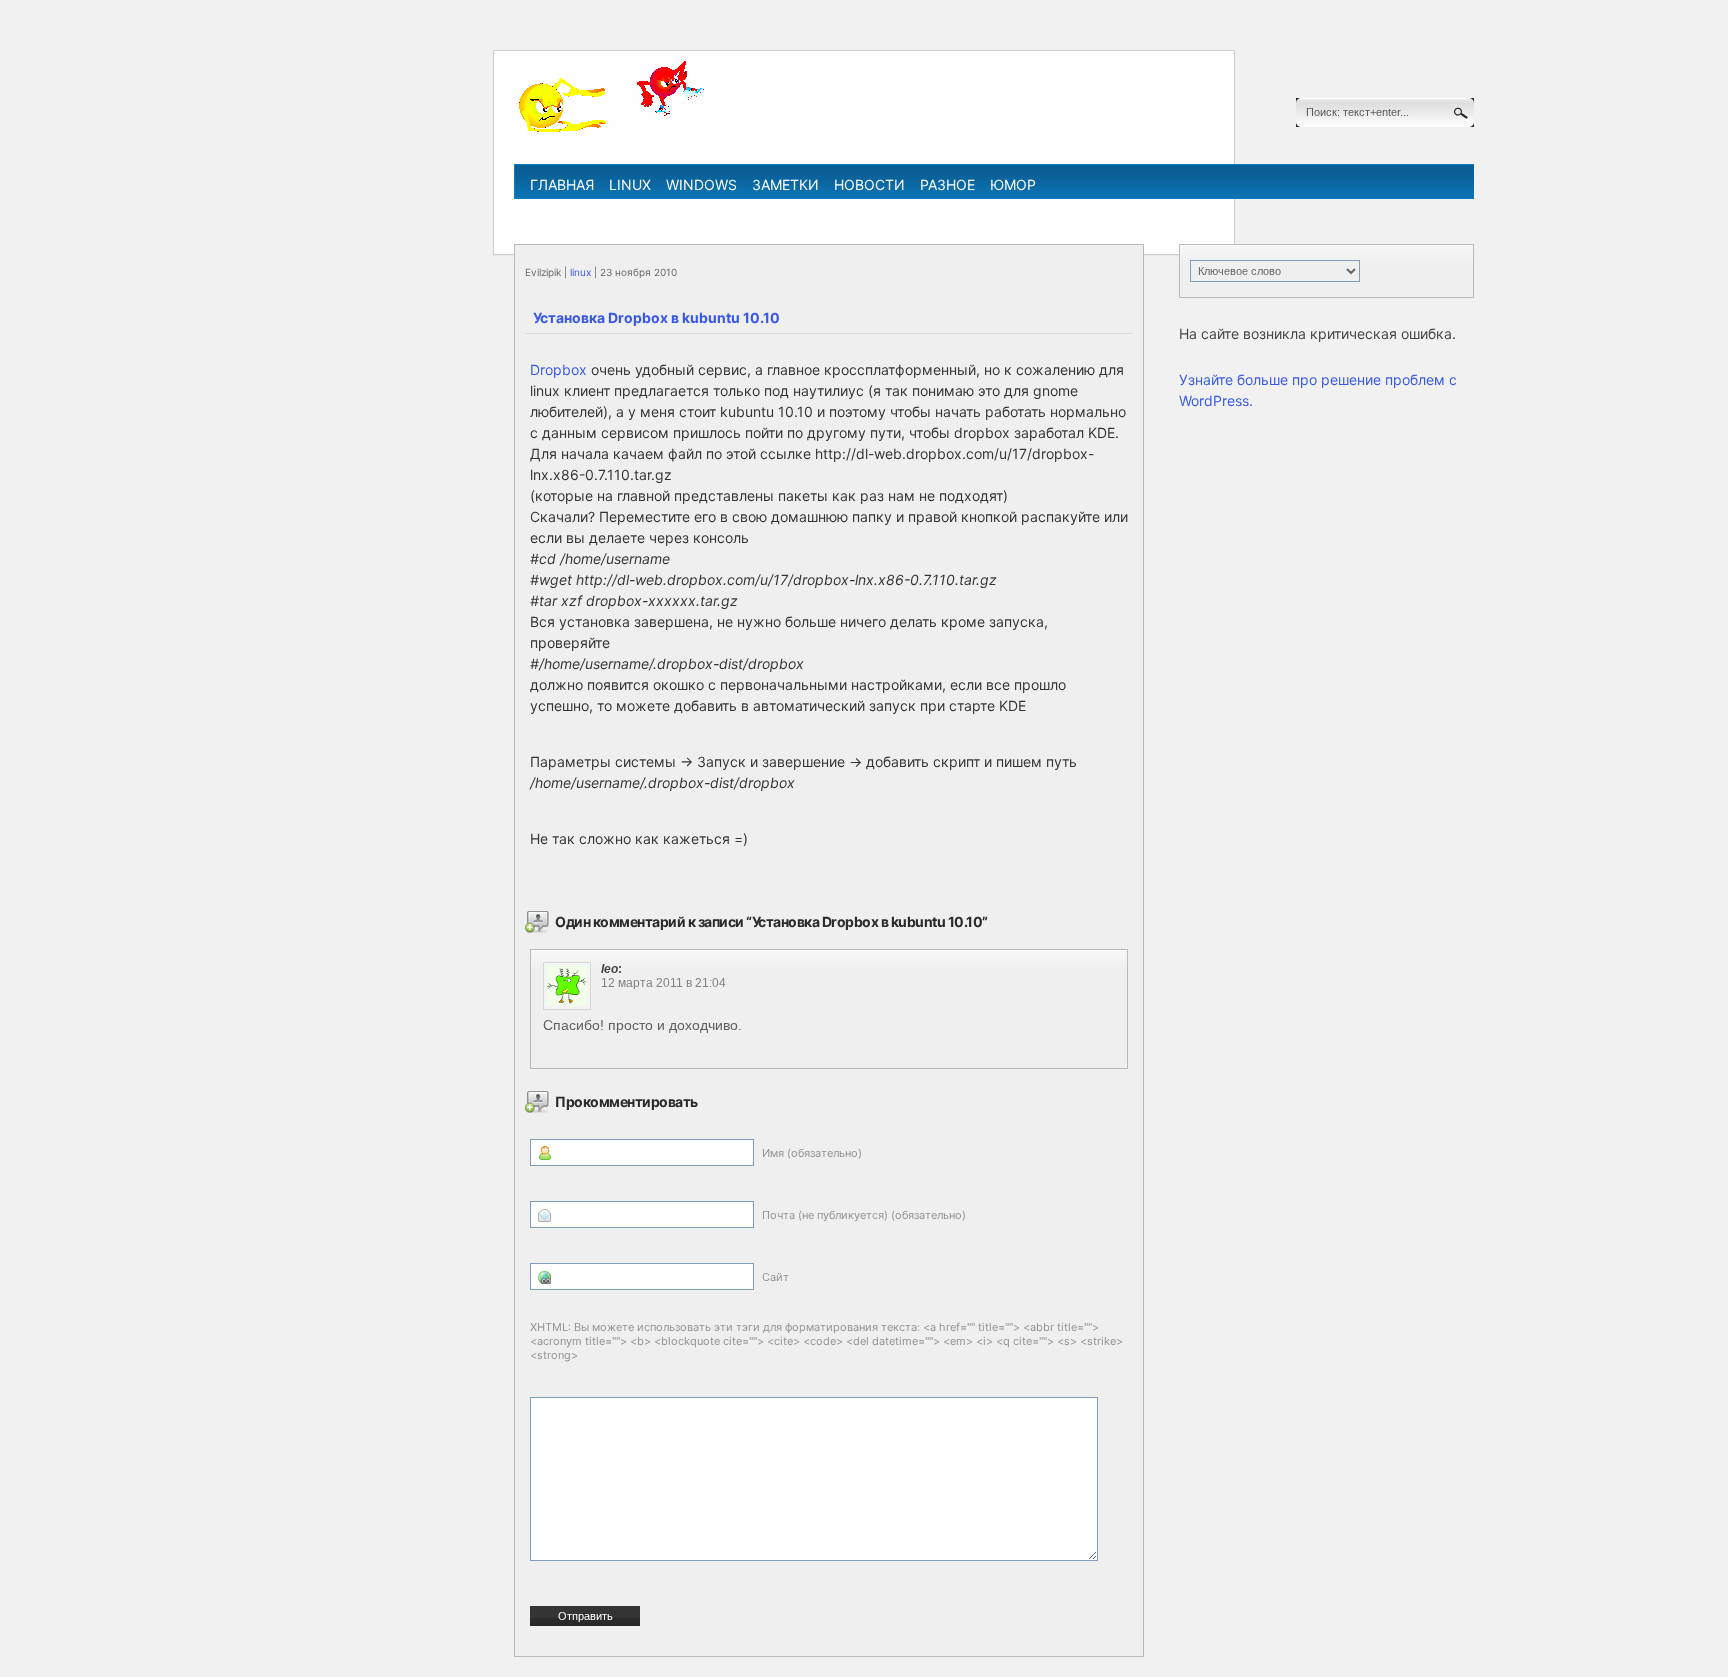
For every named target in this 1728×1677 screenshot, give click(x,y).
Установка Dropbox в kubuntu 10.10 (656, 317)
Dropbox (558, 369)
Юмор (1013, 184)
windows (701, 184)
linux (630, 184)
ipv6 (950, 213)
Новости (869, 184)
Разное (947, 184)
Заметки (785, 184)
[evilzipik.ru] (614, 129)
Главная (562, 184)
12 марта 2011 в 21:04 (663, 983)
